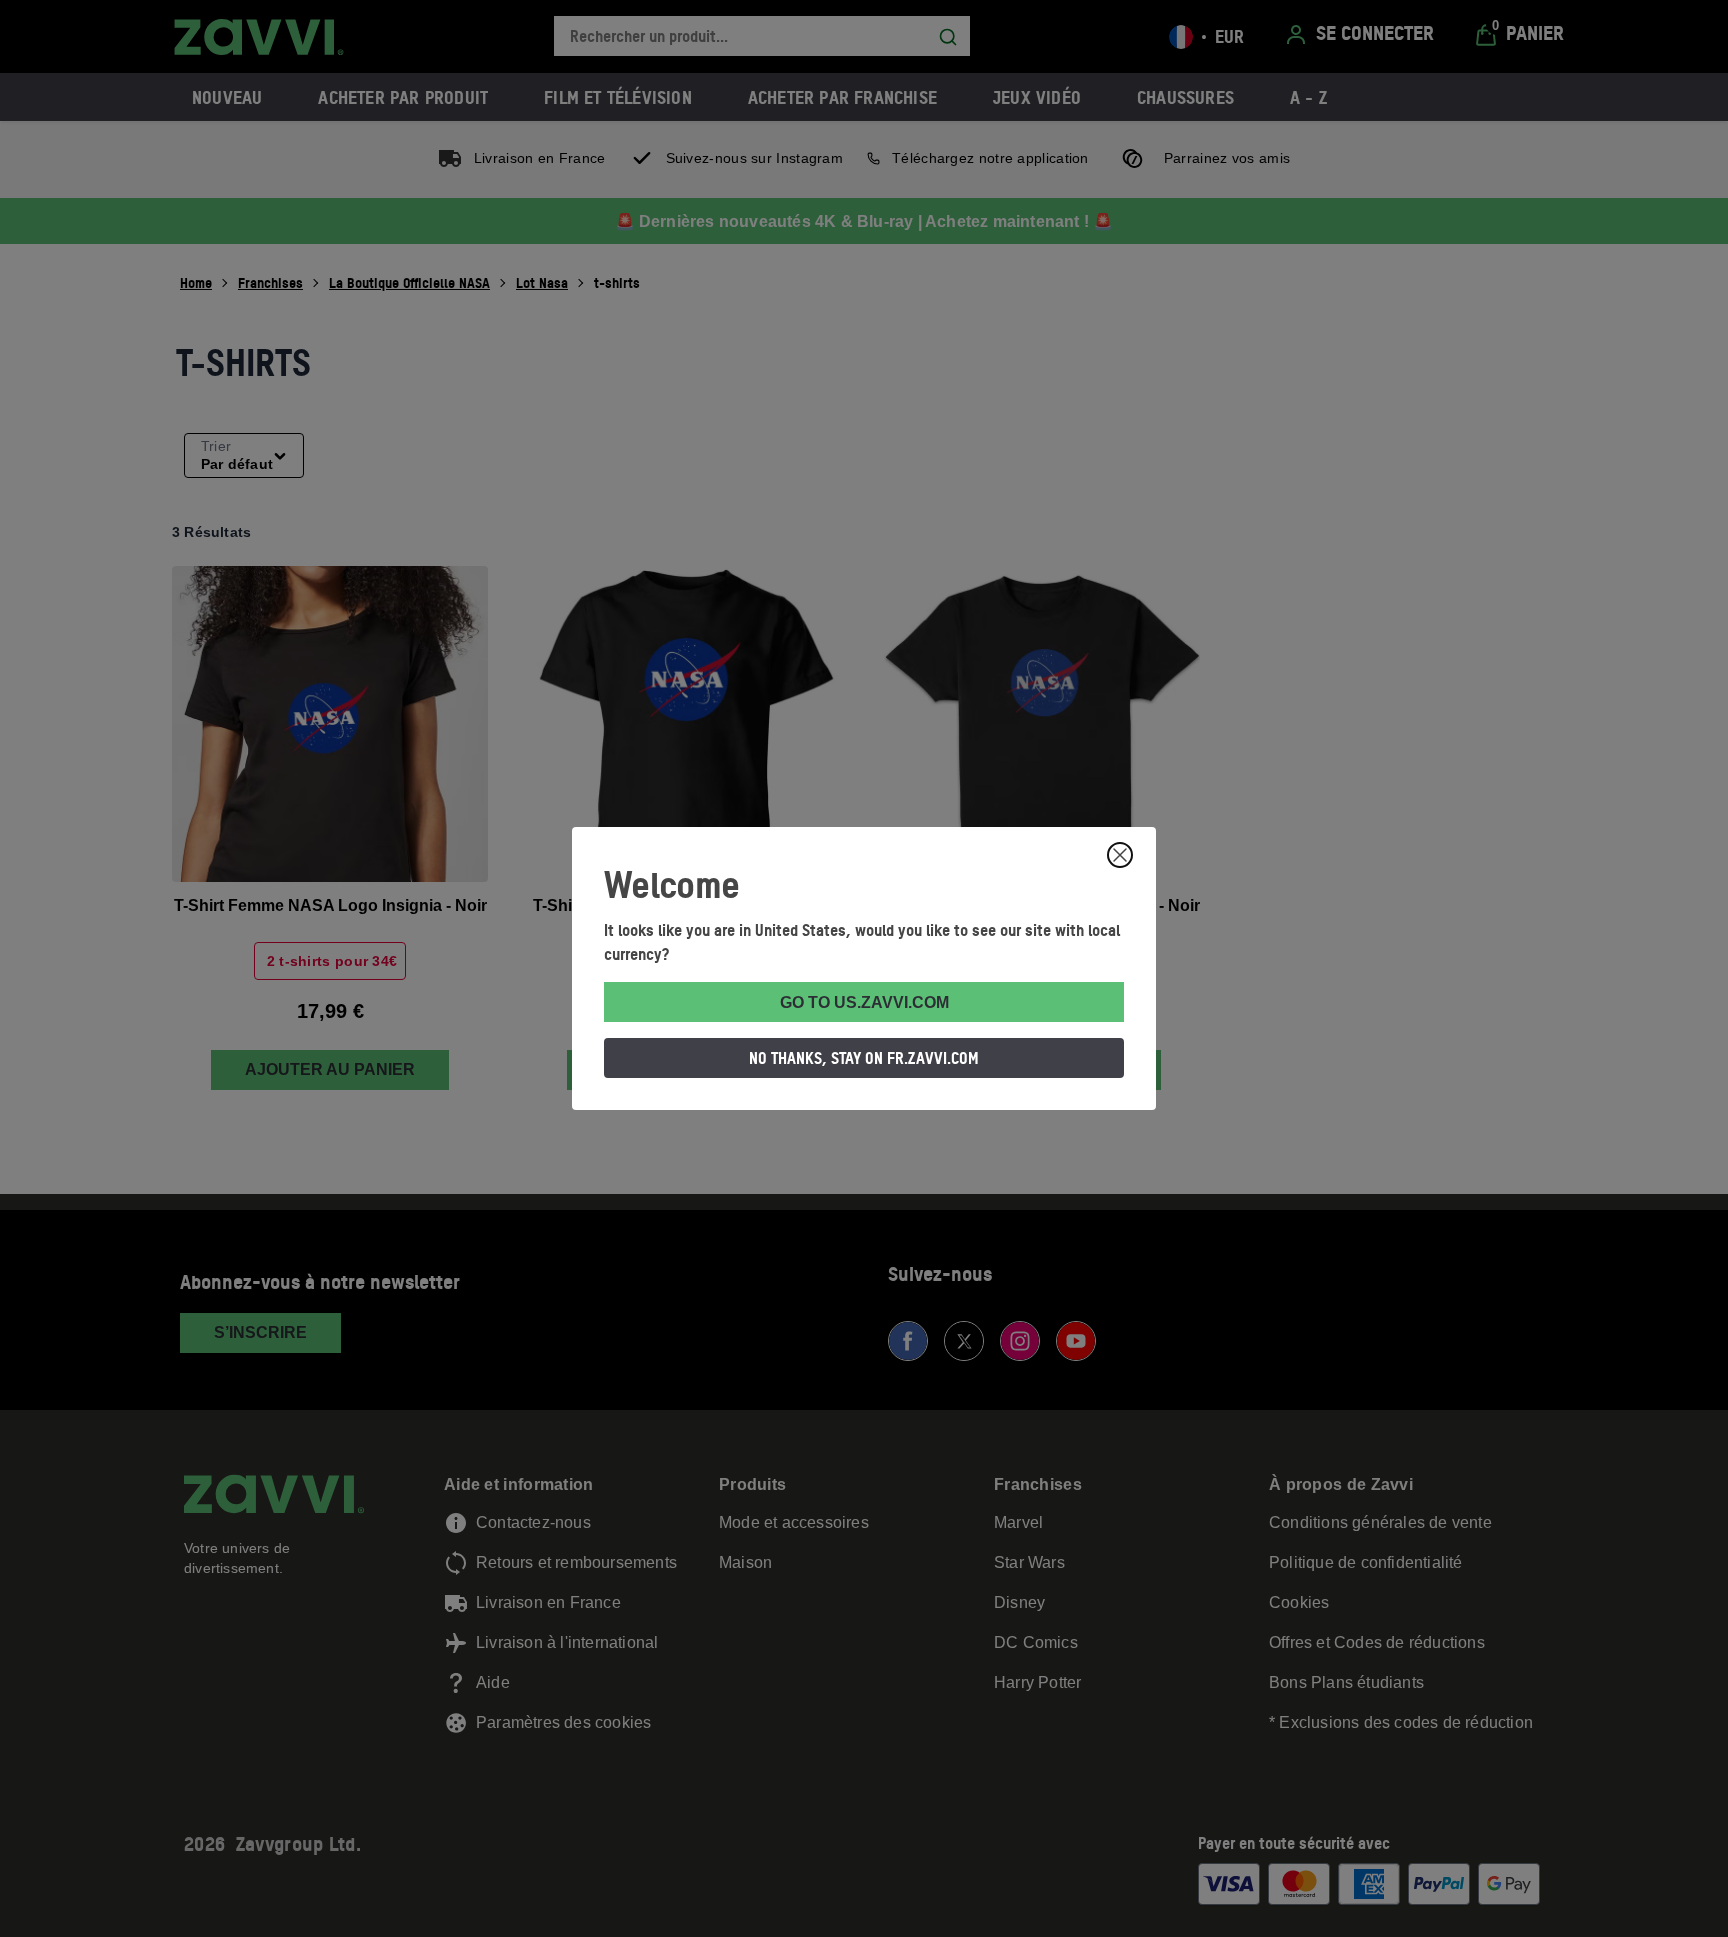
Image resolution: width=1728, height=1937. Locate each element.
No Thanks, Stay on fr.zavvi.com (864, 1058)
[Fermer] (1120, 855)
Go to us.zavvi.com (864, 1002)
